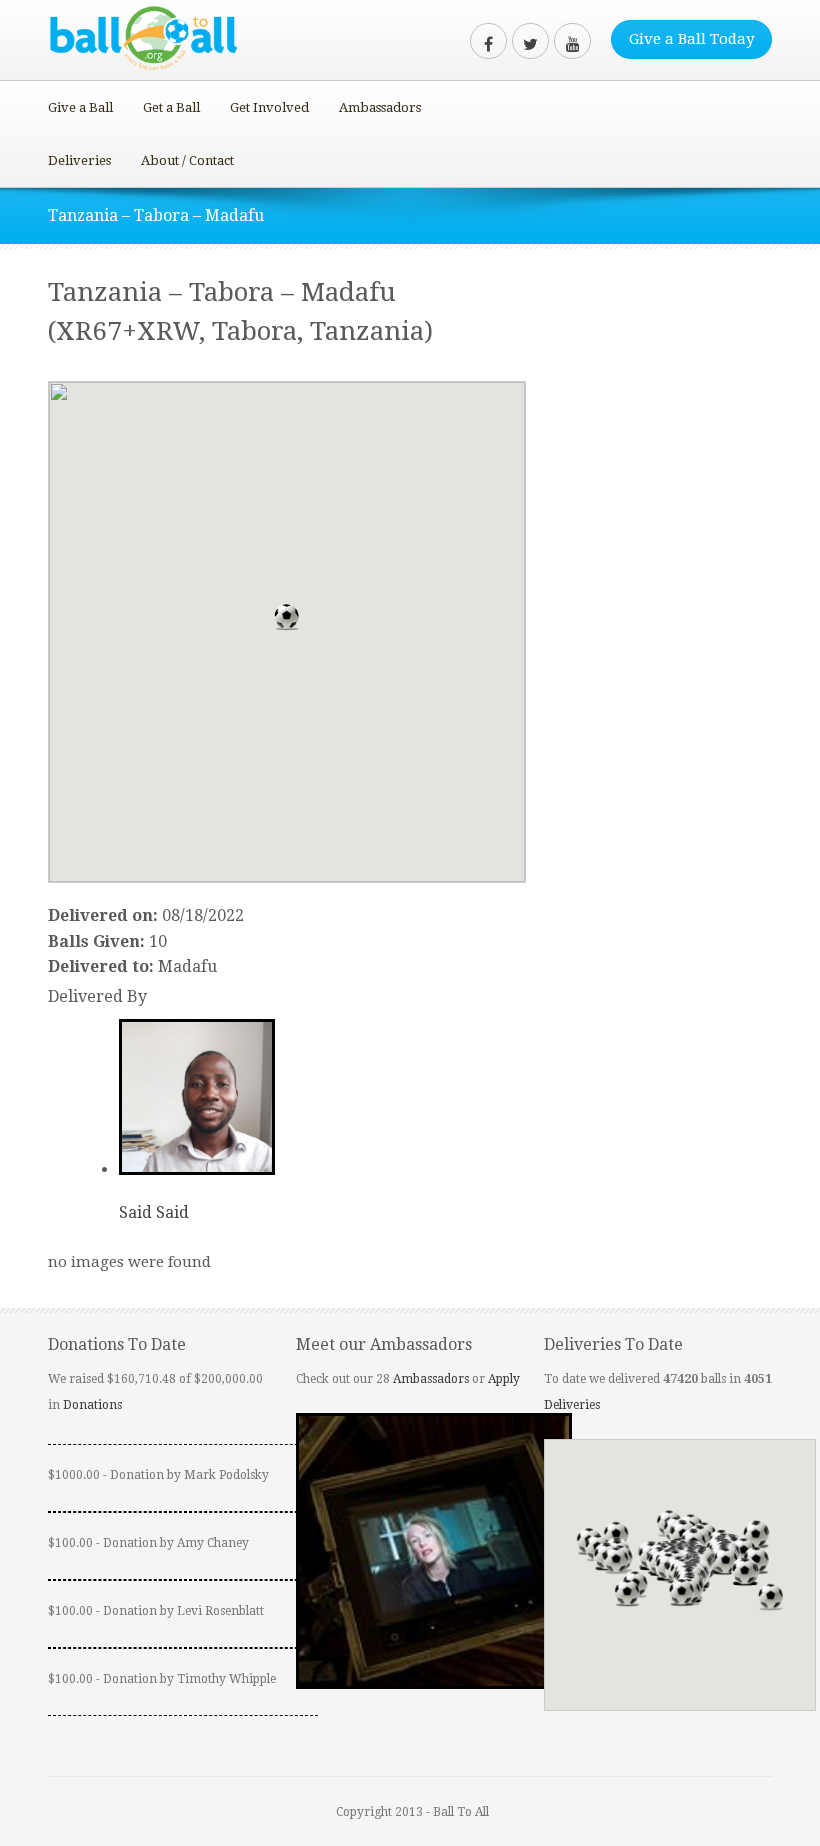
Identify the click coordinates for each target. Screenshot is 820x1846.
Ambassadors (380, 107)
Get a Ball (171, 107)
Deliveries (79, 160)
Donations (92, 1405)
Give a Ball (80, 107)
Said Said (154, 1212)
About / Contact (187, 160)
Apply (504, 1379)
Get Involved (269, 107)
